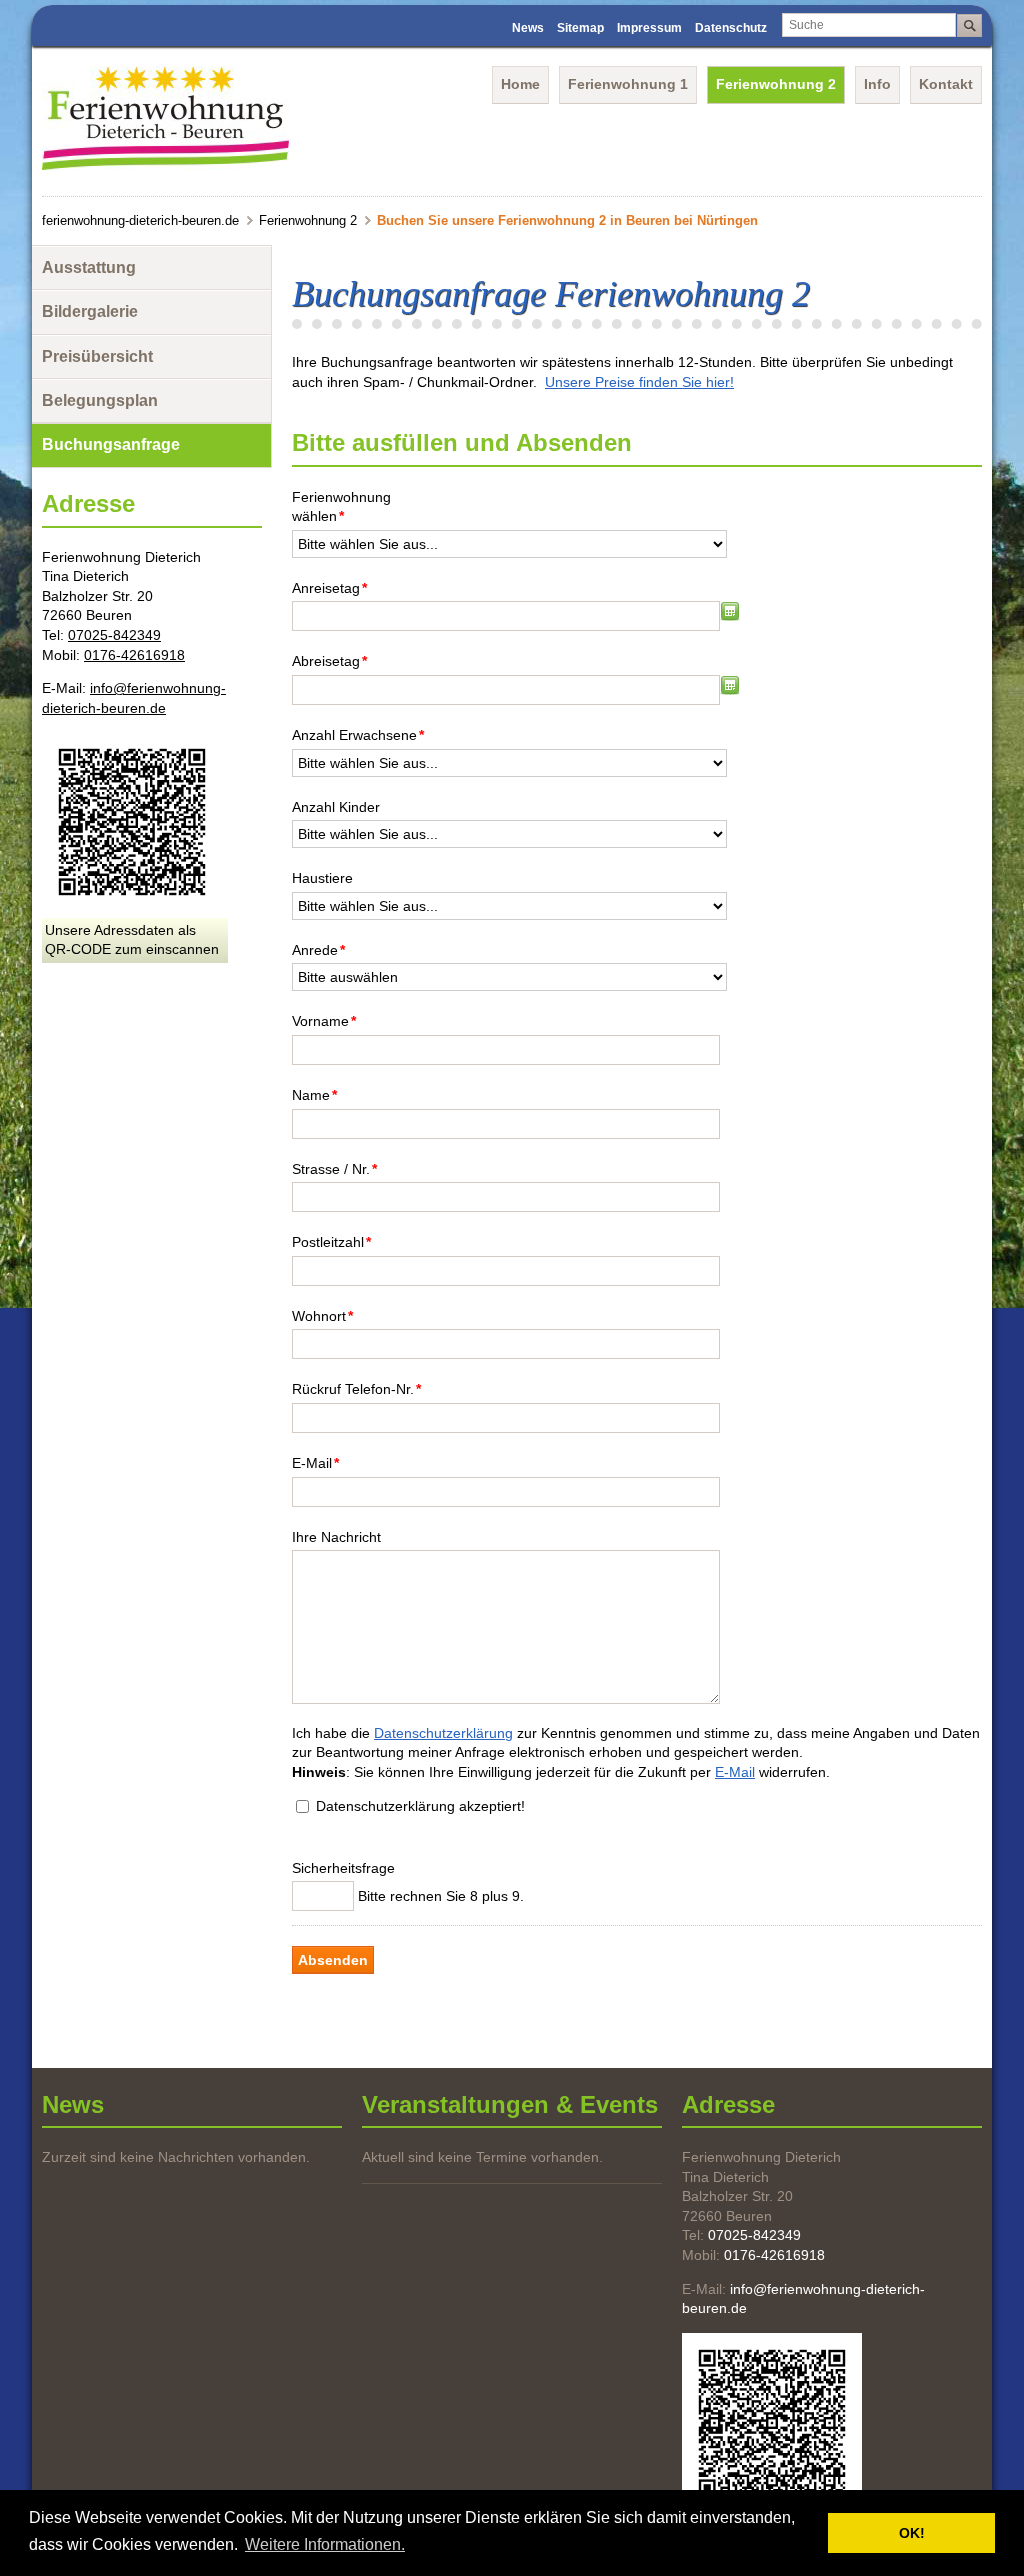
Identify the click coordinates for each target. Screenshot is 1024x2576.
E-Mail (315, 1462)
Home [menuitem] (520, 84)
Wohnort (322, 1315)
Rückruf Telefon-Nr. (356, 1388)
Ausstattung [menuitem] (89, 267)
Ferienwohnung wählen (341, 506)
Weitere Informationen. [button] (325, 2544)
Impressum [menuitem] (649, 28)
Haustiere (322, 878)
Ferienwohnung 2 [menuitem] (776, 84)
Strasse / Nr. (334, 1168)
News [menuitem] (528, 28)
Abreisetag (329, 660)
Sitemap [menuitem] (580, 28)
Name (314, 1094)
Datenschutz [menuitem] (731, 28)
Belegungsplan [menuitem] (100, 400)
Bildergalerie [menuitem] (90, 311)
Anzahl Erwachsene (358, 734)
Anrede (318, 949)
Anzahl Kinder (336, 807)
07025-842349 (114, 635)
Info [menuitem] (877, 84)
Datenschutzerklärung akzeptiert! (420, 1806)
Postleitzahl (331, 1241)
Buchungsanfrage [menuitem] (111, 444)
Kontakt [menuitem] (946, 84)
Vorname (324, 1020)
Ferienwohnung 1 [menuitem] (628, 84)
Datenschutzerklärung (443, 1733)
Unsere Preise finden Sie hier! (639, 382)
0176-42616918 (134, 655)
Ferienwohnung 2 (308, 220)
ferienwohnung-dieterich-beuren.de (140, 220)
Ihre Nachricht (336, 1537)
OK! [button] (912, 2533)
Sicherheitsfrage (343, 1868)
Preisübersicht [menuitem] (97, 356)
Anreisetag (329, 587)
